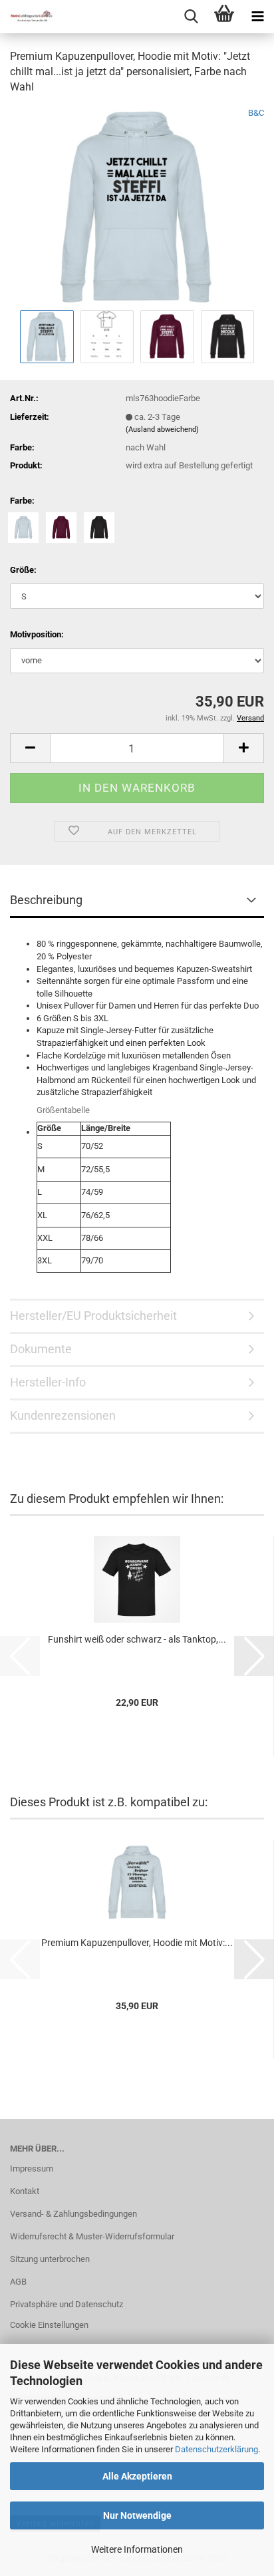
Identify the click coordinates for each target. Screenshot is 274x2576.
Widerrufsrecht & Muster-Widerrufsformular (92, 2236)
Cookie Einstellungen (49, 2325)
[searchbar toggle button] (191, 17)
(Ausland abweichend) (162, 429)
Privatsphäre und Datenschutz (67, 2304)
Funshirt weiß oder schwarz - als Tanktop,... (137, 1639)
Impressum (32, 2169)
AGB (18, 2282)
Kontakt (25, 2191)
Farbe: (22, 501)
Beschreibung (46, 900)
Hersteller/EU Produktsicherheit (93, 1316)
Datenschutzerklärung (216, 2449)
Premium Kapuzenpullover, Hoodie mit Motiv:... (137, 1943)
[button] (30, 748)
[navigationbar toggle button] (257, 17)
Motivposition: (37, 634)
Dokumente (41, 1349)
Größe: (23, 570)
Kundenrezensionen (63, 1415)
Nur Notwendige (137, 2515)
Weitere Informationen (137, 2549)
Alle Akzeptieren (137, 2476)
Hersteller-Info (48, 1382)
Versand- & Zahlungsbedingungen (73, 2214)
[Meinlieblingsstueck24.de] (27, 17)
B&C (256, 113)
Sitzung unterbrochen (50, 2259)
